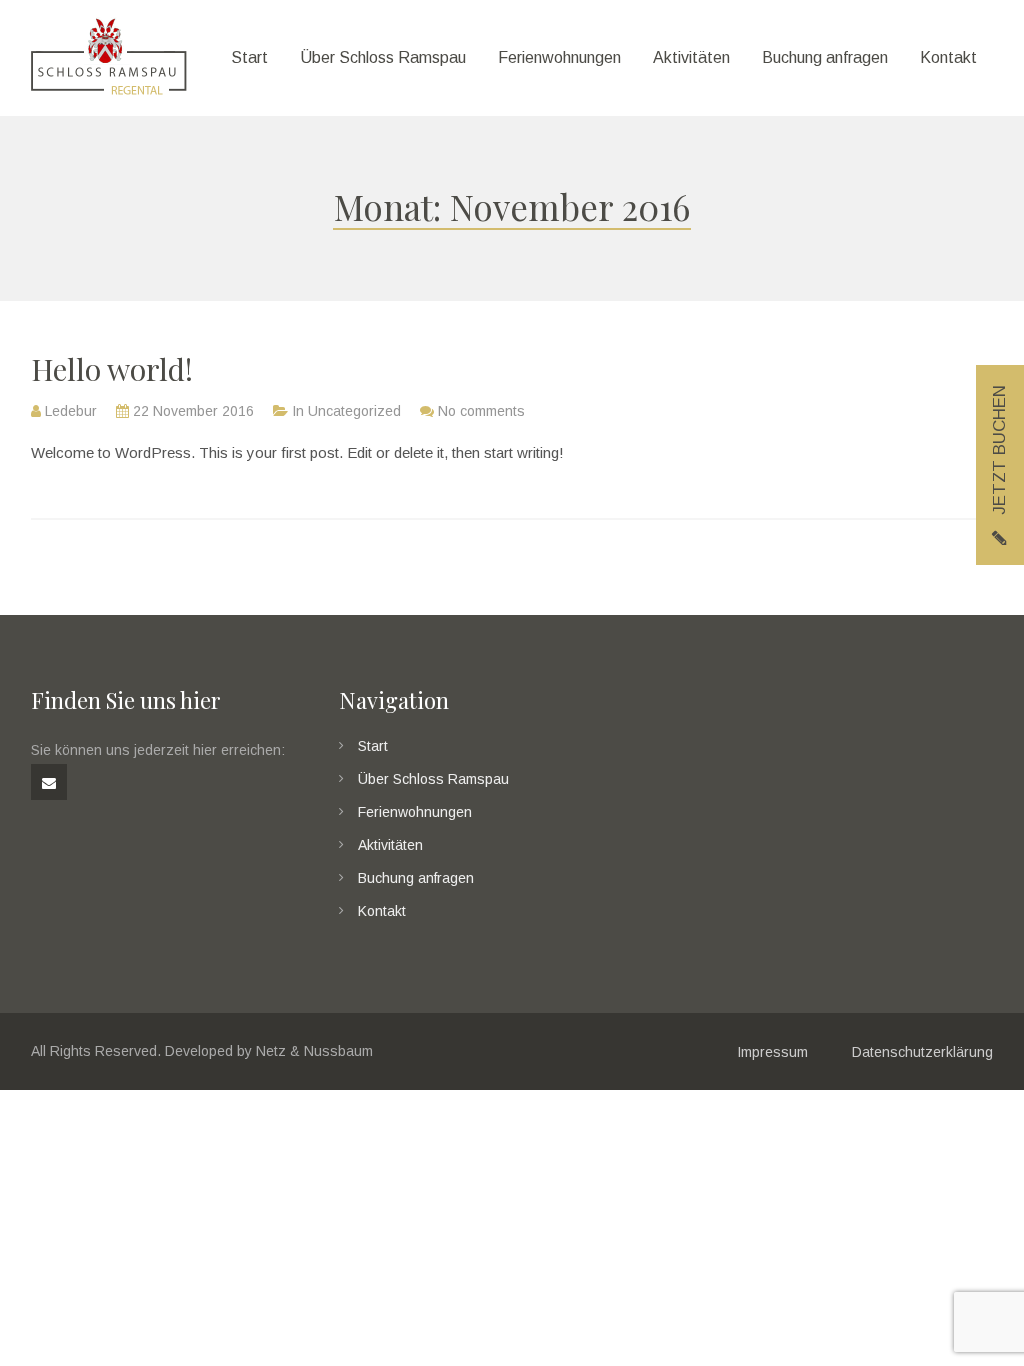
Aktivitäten (390, 845)
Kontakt (382, 911)
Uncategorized (354, 411)
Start (373, 746)
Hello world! (112, 369)
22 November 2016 (193, 411)
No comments (481, 411)
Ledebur (71, 411)
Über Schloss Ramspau (433, 779)
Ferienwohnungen (415, 812)
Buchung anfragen (416, 878)
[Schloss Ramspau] (109, 58)
